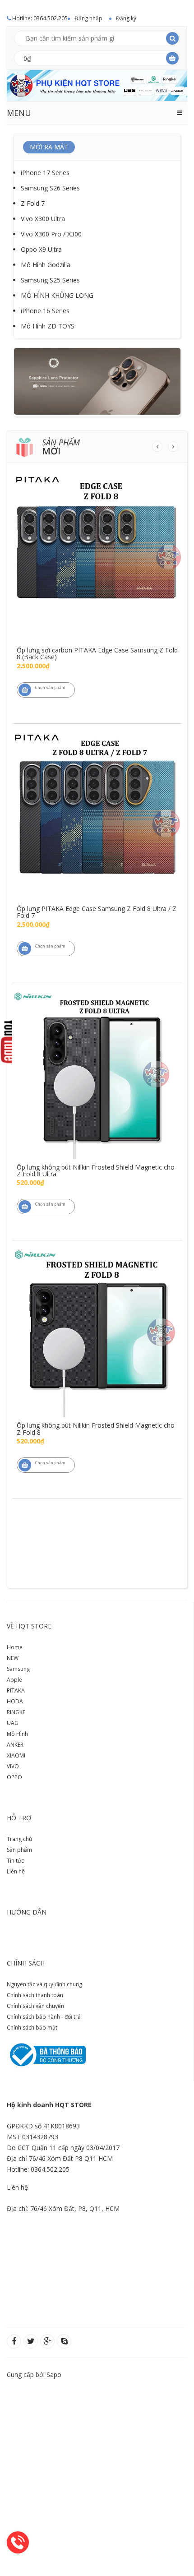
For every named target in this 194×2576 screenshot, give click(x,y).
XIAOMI (16, 1755)
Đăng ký (126, 18)
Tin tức (15, 1861)
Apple (14, 1680)
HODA (15, 1701)
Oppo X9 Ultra (41, 249)
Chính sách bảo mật (32, 2028)
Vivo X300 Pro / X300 (51, 234)
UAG (13, 1723)
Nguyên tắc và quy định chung (44, 1984)
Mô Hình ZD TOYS (48, 326)
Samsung (18, 1669)
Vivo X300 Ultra (43, 219)
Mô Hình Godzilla (46, 265)
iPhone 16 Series (45, 311)
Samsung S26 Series (50, 188)
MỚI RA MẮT (49, 147)
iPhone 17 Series (45, 173)
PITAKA (16, 1690)
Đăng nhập (88, 18)
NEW (13, 1658)
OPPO (14, 1777)
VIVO (13, 1766)
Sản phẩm (19, 1850)
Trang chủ (19, 1839)
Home (15, 1647)
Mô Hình (17, 1734)
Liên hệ (16, 1871)
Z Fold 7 (33, 203)
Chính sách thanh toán (35, 1995)
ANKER (15, 1745)
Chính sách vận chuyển (35, 2006)
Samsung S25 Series (50, 280)
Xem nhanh (97, 532)
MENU (19, 113)
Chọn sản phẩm (50, 687)
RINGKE (16, 1712)
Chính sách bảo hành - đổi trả (44, 2017)
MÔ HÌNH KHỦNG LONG (57, 295)
